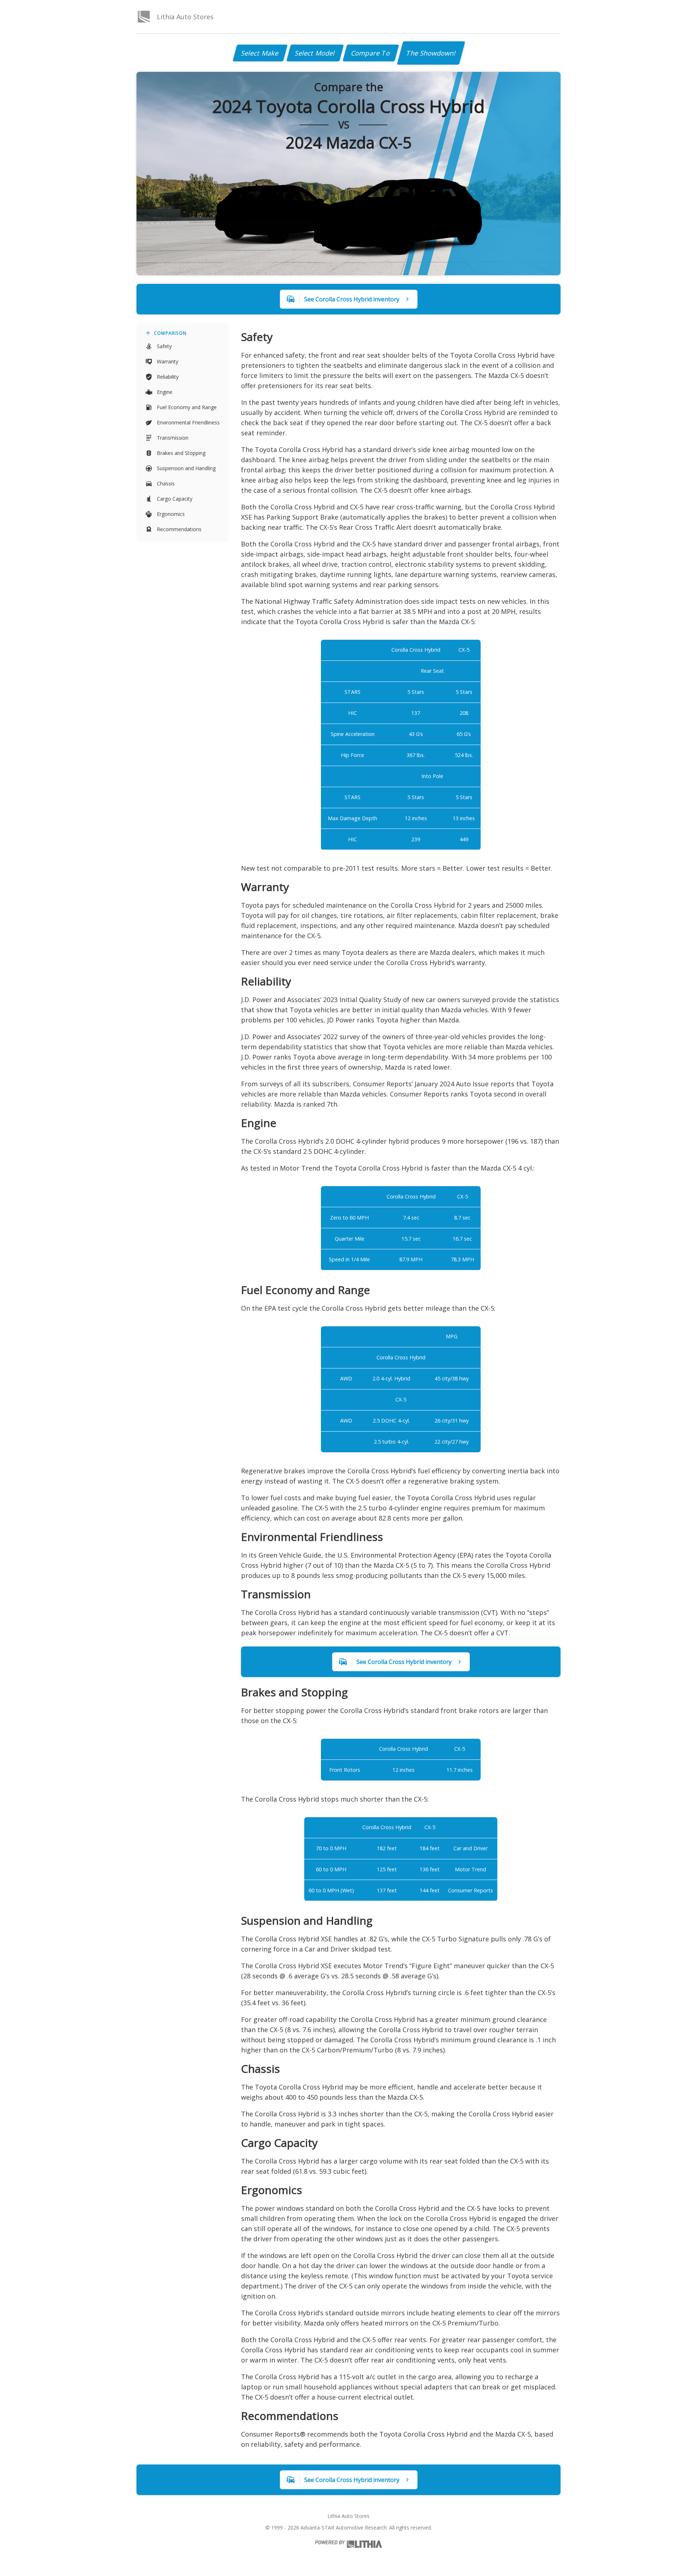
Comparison (170, 333)
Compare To (371, 53)
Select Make (260, 53)
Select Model (315, 53)
